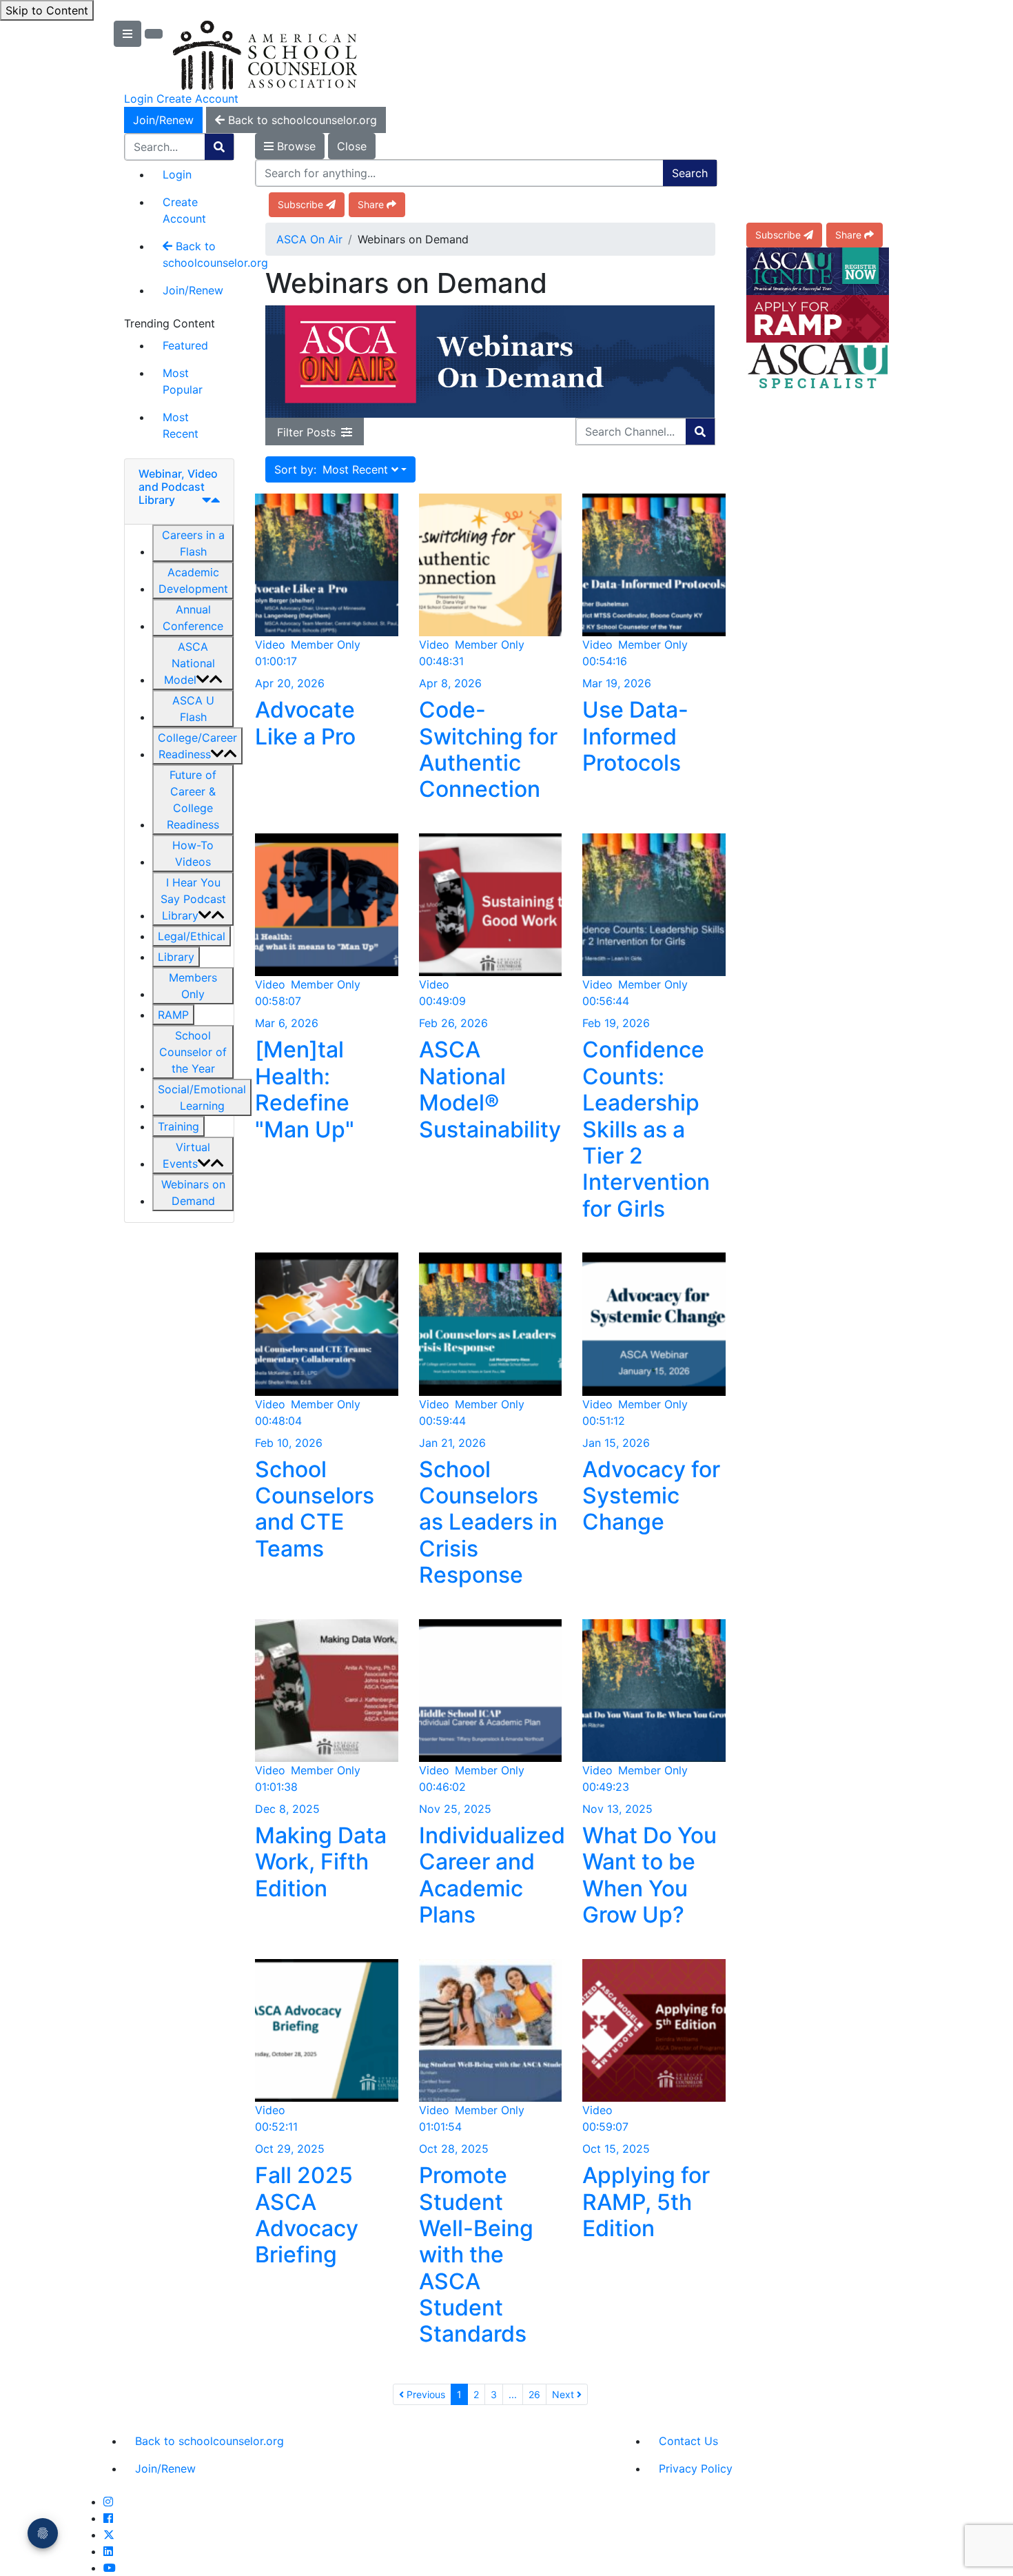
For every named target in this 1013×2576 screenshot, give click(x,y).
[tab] (179, 492)
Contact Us (688, 2441)
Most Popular (183, 381)
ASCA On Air (309, 239)
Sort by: (331, 469)
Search (690, 173)
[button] (193, 543)
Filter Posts (306, 432)
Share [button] (371, 204)
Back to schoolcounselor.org (198, 254)
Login (139, 99)
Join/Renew (163, 120)
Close (352, 146)
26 (534, 2394)
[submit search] (219, 147)
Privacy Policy (696, 2468)
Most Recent (181, 425)
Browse (295, 146)
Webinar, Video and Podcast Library (178, 487)
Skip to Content (47, 10)
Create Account (197, 99)
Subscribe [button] (300, 204)
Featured (185, 345)
